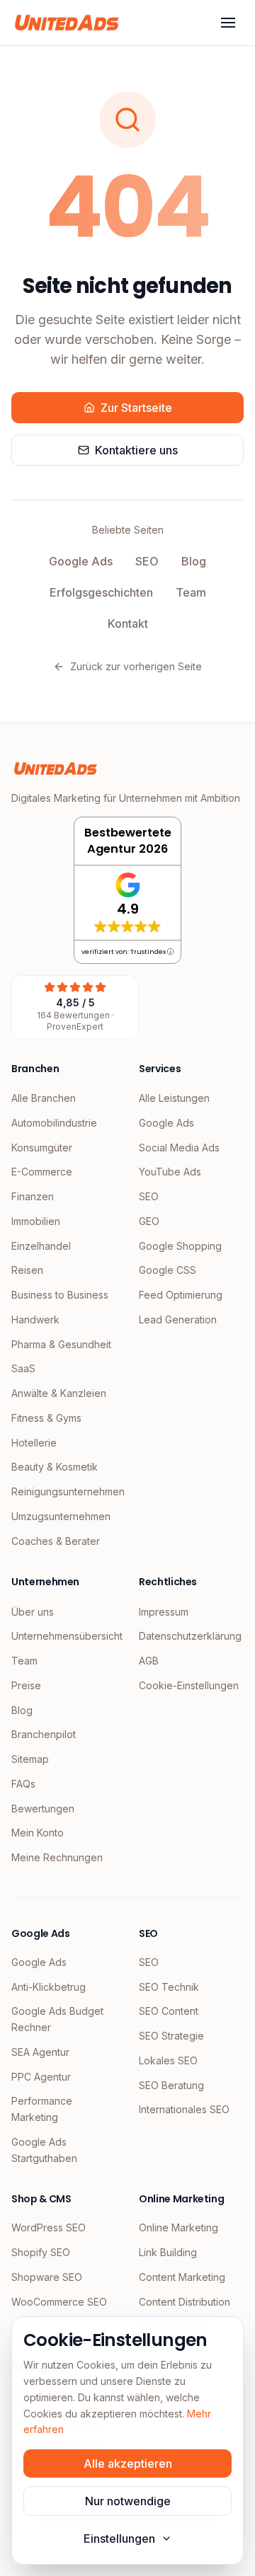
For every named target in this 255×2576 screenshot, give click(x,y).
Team (191, 592)
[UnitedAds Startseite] (67, 23)
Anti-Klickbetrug (49, 1987)
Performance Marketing (42, 2109)
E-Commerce (42, 1172)
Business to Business (60, 1295)
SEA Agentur (40, 2052)
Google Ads (81, 561)
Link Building (168, 2252)
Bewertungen (43, 1809)
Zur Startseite (136, 408)
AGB (149, 1661)
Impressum (164, 1612)
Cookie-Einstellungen (189, 1685)
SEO (147, 561)
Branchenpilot (44, 1734)
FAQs (23, 1784)
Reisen (27, 1270)
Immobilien (36, 1221)
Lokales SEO (168, 2060)
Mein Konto (38, 1833)
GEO (149, 1221)
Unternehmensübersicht (64, 1636)
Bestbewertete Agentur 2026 (128, 841)
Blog (194, 561)
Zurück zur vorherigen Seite (136, 666)
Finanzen (33, 1196)
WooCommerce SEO (59, 2302)
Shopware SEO (47, 2277)
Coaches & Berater (56, 1541)
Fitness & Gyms (46, 1418)
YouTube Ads (170, 1172)
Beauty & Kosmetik (55, 1467)
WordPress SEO (49, 2227)
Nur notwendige (128, 2501)
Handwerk (35, 1319)
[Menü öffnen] (228, 23)
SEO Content (169, 2011)
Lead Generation (178, 1319)
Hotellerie (34, 1443)
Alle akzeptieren (128, 2463)
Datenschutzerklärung (190, 1636)
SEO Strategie (171, 2036)
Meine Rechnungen (57, 1857)
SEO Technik (169, 1987)
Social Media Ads (179, 1148)
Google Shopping (180, 1246)
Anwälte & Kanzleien (59, 1393)
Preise (26, 1685)
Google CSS (168, 1270)
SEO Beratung (171, 2085)
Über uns (33, 1612)
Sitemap (30, 1759)
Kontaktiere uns (136, 450)
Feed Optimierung (181, 1295)
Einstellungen (119, 2538)
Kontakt (128, 623)
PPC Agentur (41, 2077)
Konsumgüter (42, 1148)
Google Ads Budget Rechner (57, 2019)
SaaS (23, 1368)
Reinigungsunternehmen (64, 1491)
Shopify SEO (41, 2252)
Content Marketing (182, 2277)
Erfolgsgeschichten (101, 592)
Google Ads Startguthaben (44, 2150)
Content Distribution (185, 2302)
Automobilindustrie (54, 1123)
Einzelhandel (41, 1246)
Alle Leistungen (174, 1098)
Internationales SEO (184, 2109)
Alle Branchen (44, 1098)
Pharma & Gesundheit (61, 1344)
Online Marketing (178, 2227)
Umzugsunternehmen (61, 1516)
